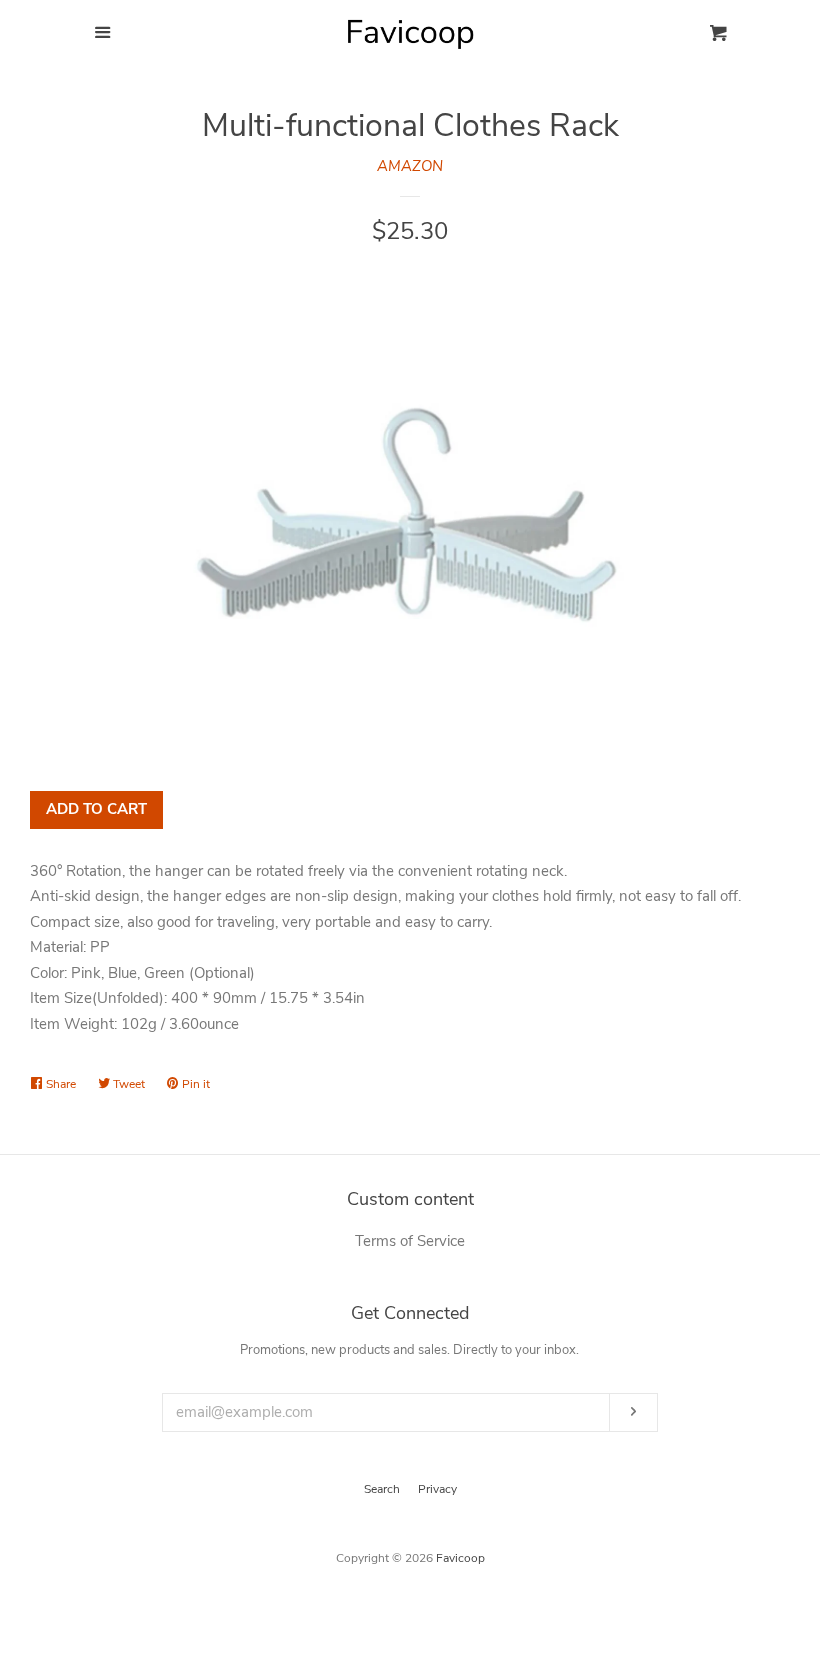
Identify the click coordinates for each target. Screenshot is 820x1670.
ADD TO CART (96, 809)
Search (382, 1489)
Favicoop (460, 1558)
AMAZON (410, 166)
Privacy (437, 1489)
